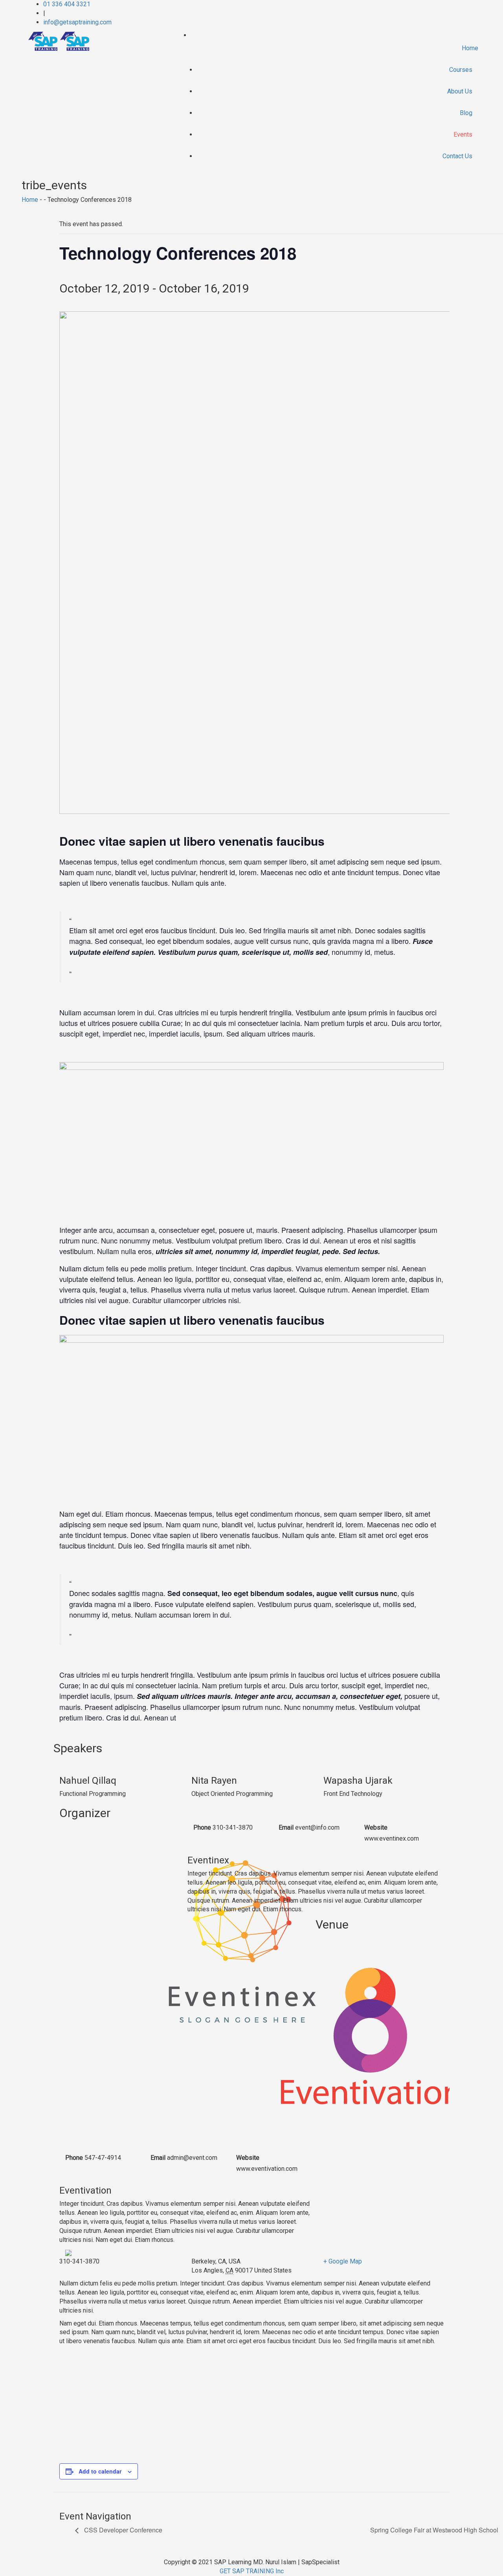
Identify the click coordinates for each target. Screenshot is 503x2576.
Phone (202, 1827)
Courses (461, 70)
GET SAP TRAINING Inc (252, 2571)
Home (470, 48)
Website (376, 1827)
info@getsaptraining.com (77, 22)
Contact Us (457, 156)
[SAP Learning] (59, 41)
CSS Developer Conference (122, 2530)
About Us (460, 91)
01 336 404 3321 (67, 4)
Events (463, 134)
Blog (466, 113)
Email (286, 1827)
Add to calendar (100, 2471)
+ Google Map (343, 2261)
